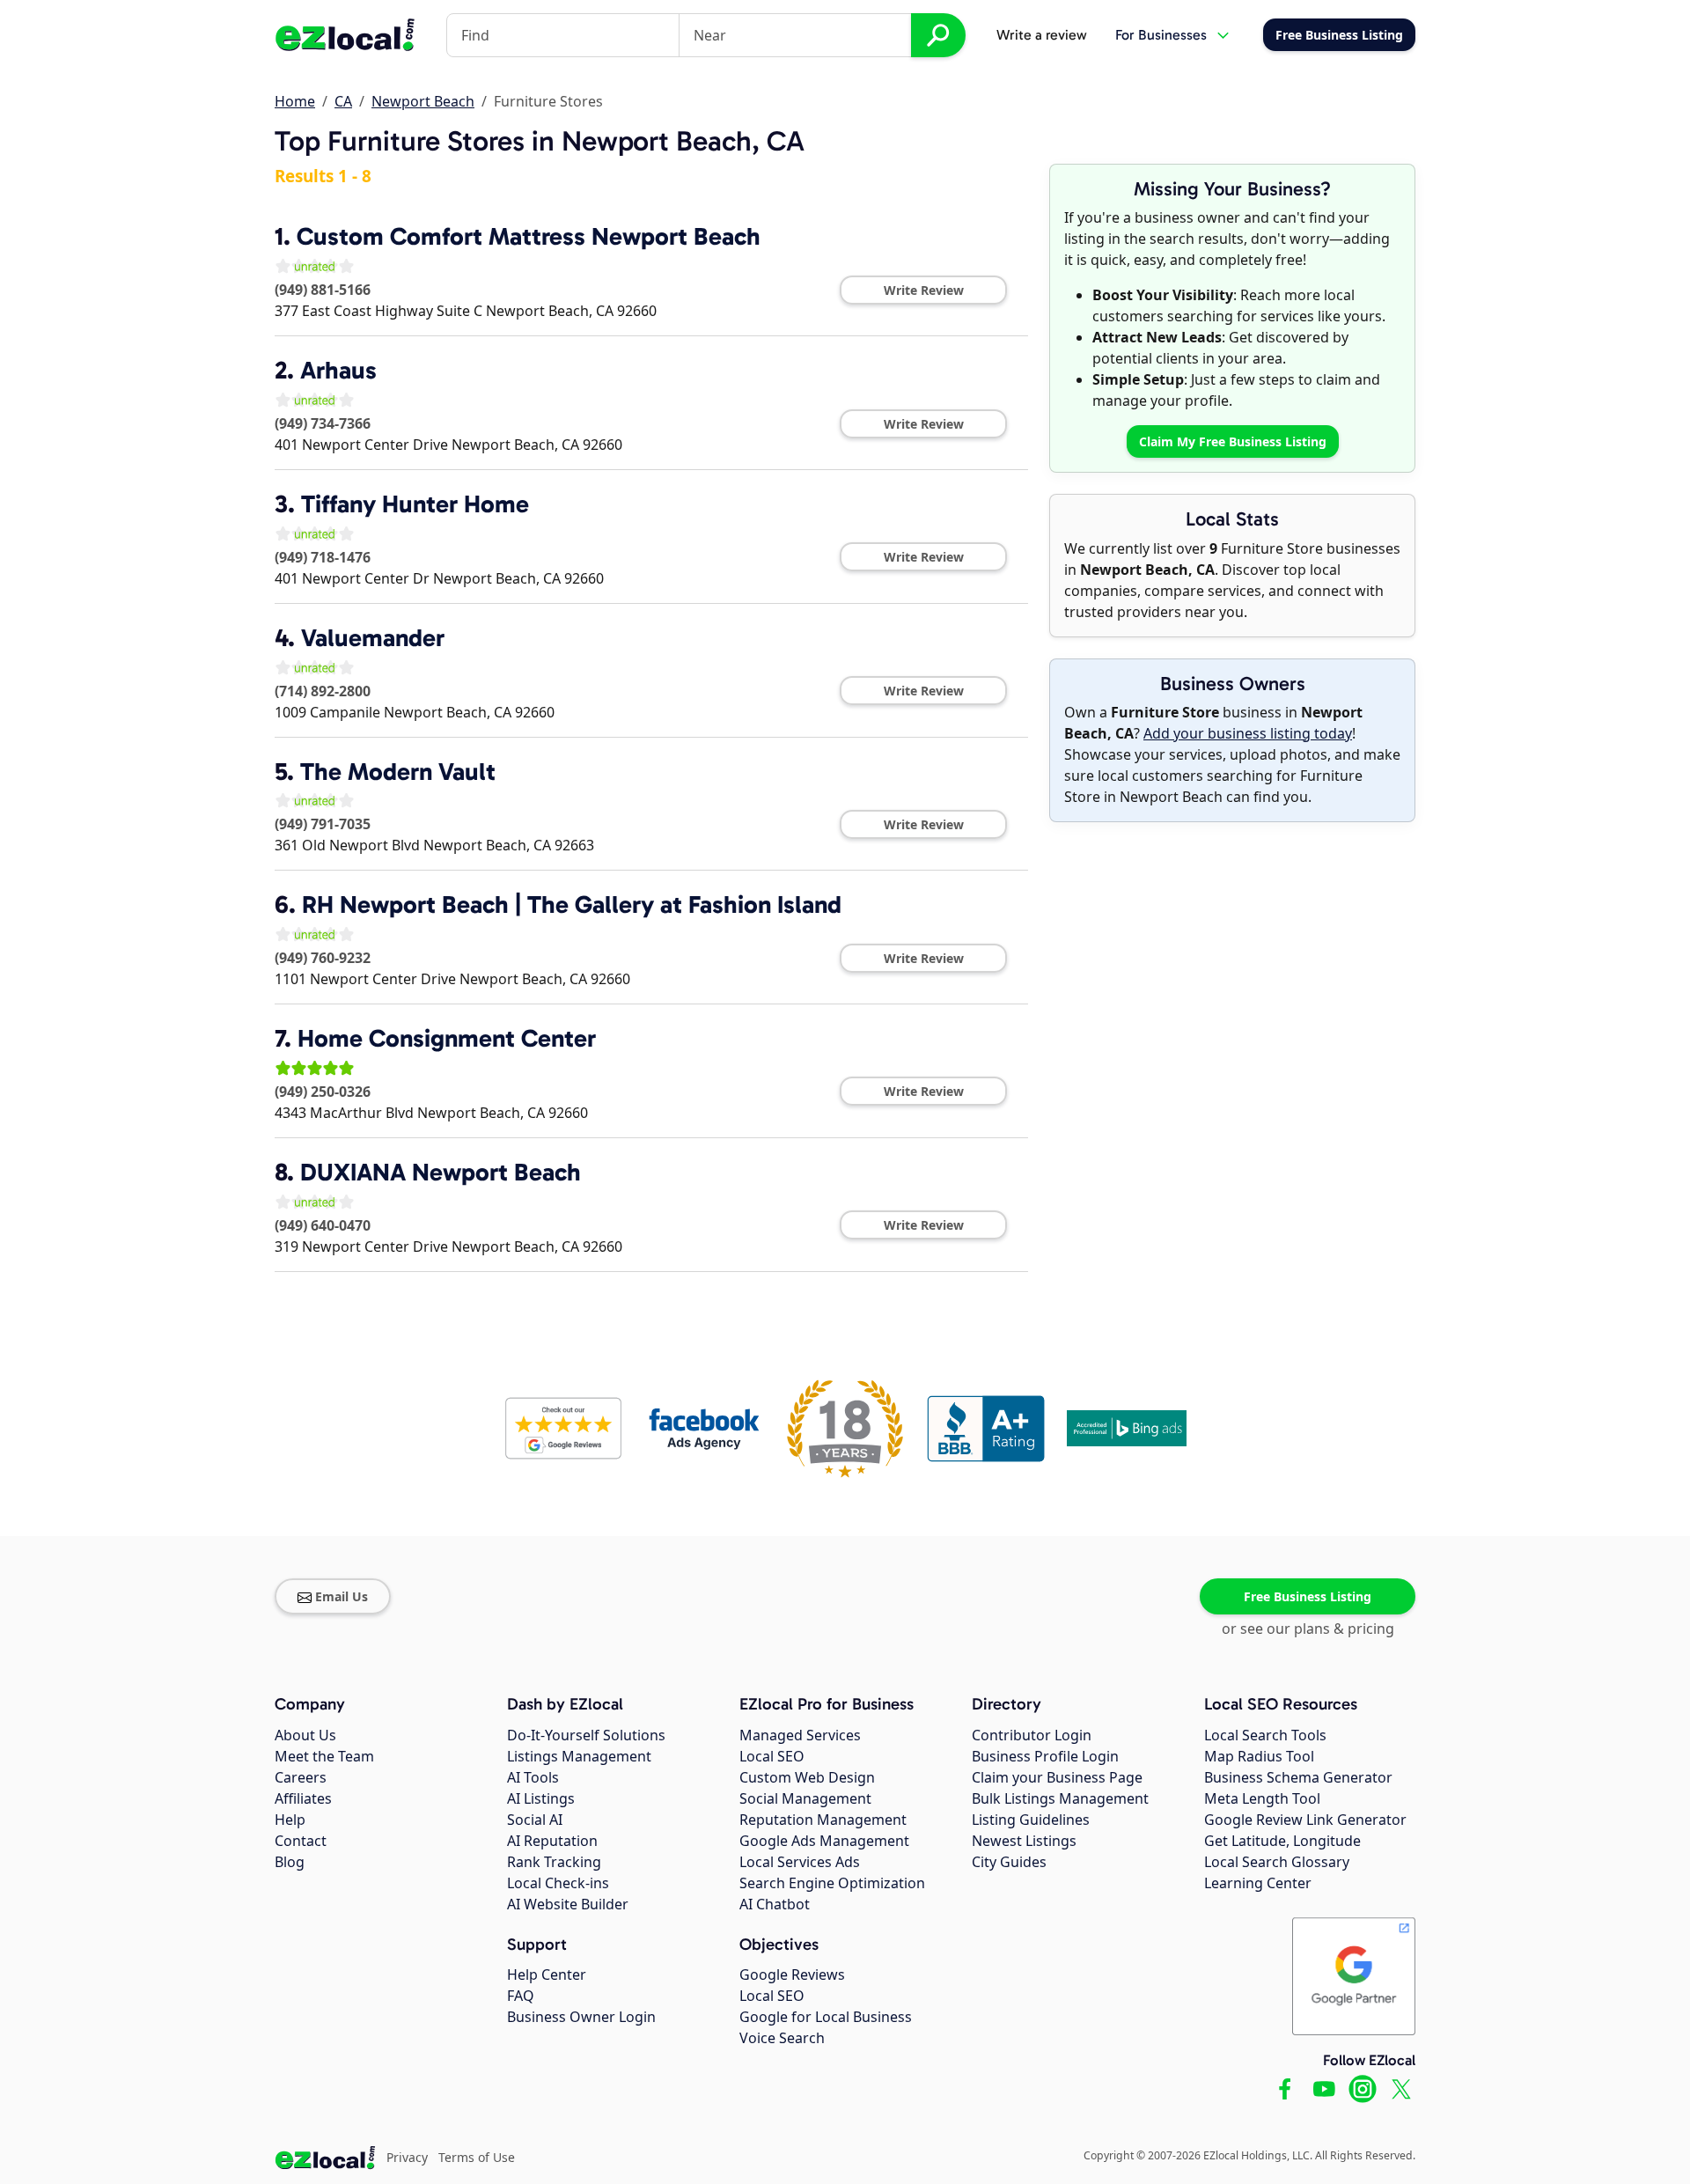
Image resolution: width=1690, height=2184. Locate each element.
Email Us (342, 1596)
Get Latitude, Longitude (1282, 1841)
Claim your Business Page (1057, 1777)
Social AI (535, 1820)
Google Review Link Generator (1305, 1820)
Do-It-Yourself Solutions (586, 1735)
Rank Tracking (554, 1862)
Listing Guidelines (1031, 1820)
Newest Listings (1024, 1841)
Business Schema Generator (1298, 1777)
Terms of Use (477, 2157)
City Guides (1009, 1862)
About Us (305, 1735)
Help (290, 1820)
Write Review (924, 290)
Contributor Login (1032, 1735)
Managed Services (800, 1735)
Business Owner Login (581, 2017)
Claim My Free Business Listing (1233, 441)
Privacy (407, 2157)
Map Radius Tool (1259, 1756)
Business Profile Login (1045, 1756)
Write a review (1042, 35)
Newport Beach (423, 101)
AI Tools (533, 1777)
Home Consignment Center (447, 1038)
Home (295, 101)
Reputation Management (823, 1820)
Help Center (547, 1974)
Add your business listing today (1248, 733)
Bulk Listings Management (1060, 1798)
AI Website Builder (568, 1904)
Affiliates (303, 1798)
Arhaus (338, 370)
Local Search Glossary (1277, 1862)
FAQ (521, 1996)
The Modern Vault (398, 772)
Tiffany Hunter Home (415, 504)
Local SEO (772, 1756)
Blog (290, 1862)
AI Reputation (552, 1841)
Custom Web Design (807, 1777)
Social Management (805, 1798)
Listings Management (579, 1756)
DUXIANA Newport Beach (441, 1172)
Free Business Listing (1308, 1596)
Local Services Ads (800, 1862)
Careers (301, 1777)
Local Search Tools (1265, 1735)
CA (343, 101)
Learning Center (1258, 1883)
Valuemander (373, 638)
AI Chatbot (775, 1904)
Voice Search (782, 2038)
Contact (301, 1841)
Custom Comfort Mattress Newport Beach (529, 236)
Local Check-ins (558, 1883)
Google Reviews (792, 1974)
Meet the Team (324, 1756)
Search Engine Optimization (832, 1883)
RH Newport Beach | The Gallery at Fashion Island (572, 904)
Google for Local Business (826, 2017)
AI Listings (541, 1798)
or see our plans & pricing (1308, 1629)
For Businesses (1161, 35)
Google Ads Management (824, 1841)
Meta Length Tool (1262, 1798)
